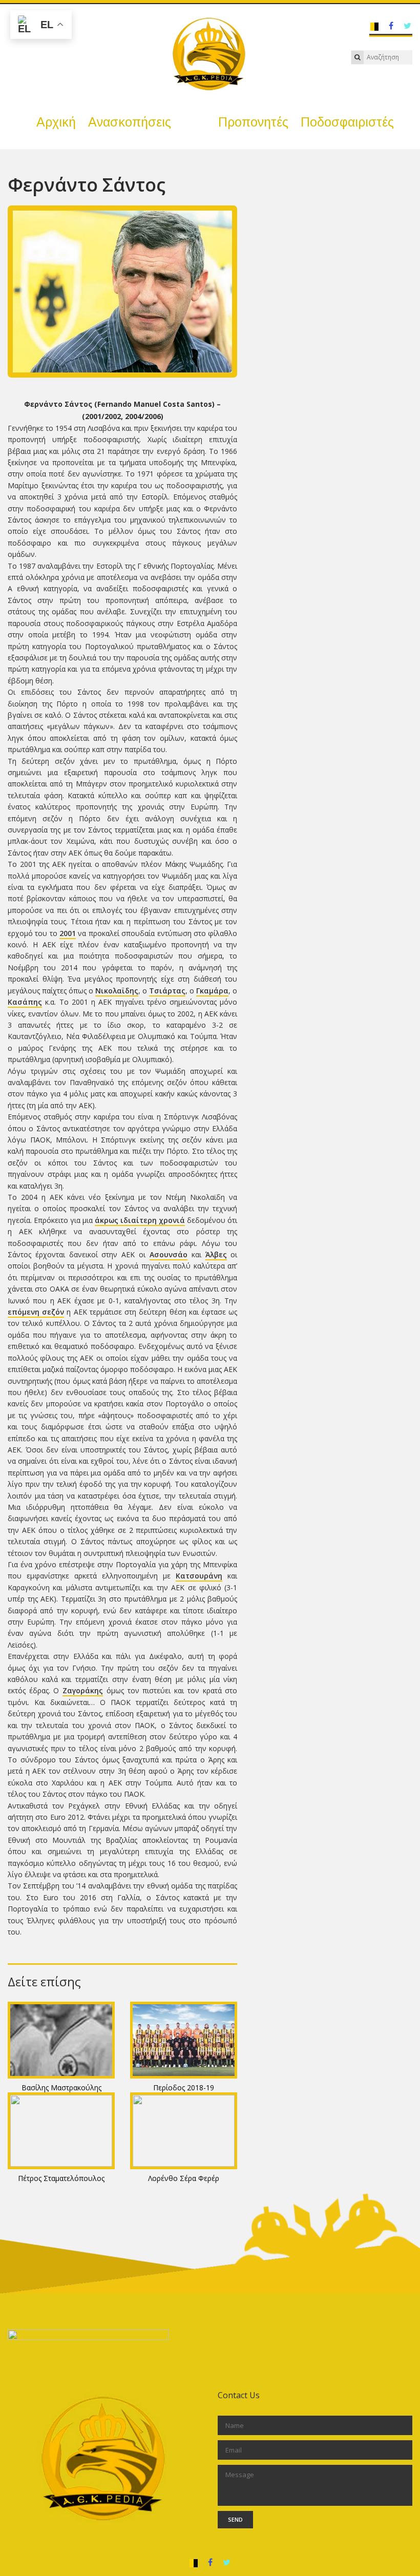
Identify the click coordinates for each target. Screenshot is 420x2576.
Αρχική (56, 122)
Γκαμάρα (212, 991)
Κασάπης (25, 1002)
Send (235, 2519)
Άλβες (216, 1254)
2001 (68, 933)
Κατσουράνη (199, 1576)
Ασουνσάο (169, 1254)
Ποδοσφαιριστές (347, 122)
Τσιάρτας (167, 991)
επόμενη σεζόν (36, 1312)
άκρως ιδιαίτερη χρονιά (140, 1220)
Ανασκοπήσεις (130, 122)
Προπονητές (253, 122)
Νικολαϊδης (117, 991)
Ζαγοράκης (83, 1690)
